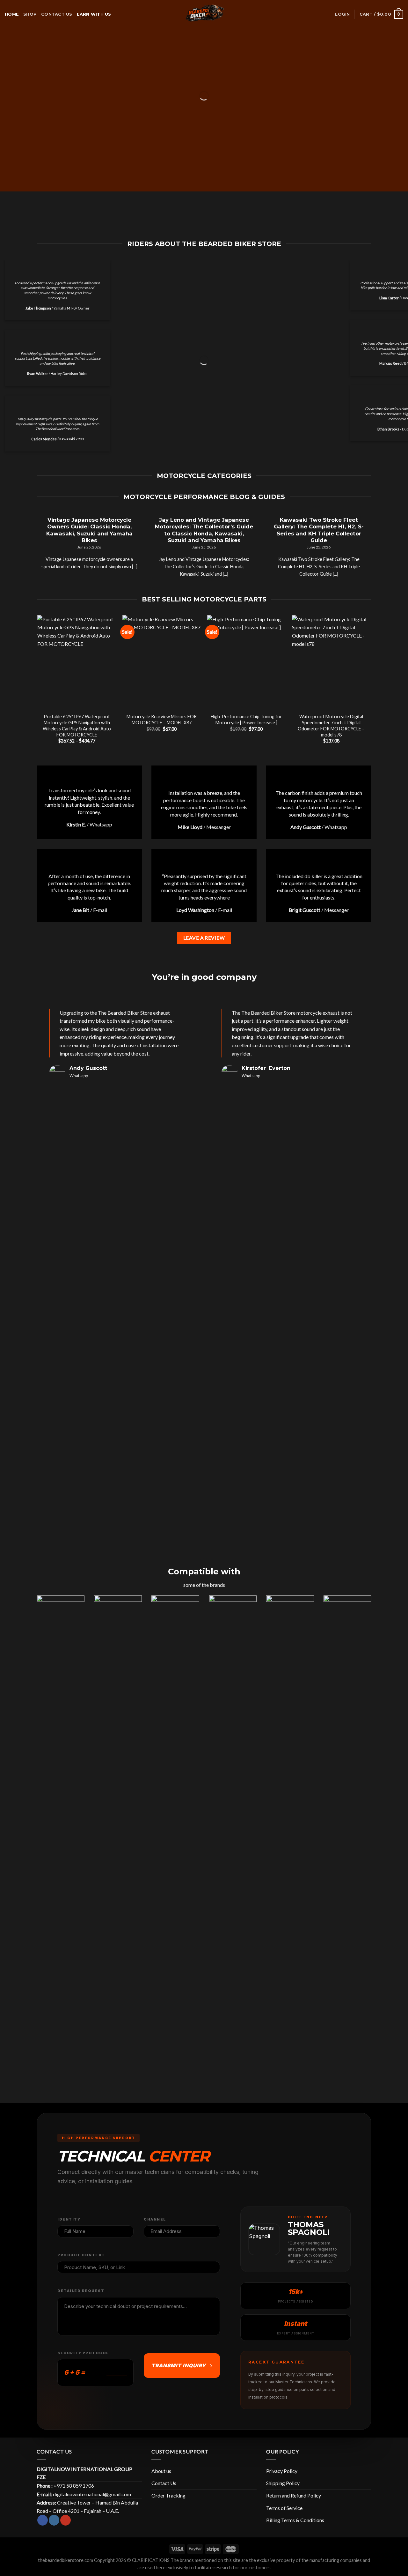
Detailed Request (81, 2291)
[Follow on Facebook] (43, 2520)
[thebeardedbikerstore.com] (204, 14)
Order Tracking (168, 2495)
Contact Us (164, 2483)
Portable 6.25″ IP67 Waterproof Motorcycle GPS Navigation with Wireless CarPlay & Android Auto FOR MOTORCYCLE (77, 725)
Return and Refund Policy (294, 2495)
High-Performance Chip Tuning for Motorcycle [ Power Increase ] (246, 720)
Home (12, 14)
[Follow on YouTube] (66, 2520)
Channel (155, 2219)
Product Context (81, 2255)
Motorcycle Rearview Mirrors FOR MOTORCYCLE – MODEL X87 (162, 720)
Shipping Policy (283, 2483)
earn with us (94, 14)
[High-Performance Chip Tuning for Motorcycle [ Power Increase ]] (247, 662)
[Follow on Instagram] (54, 2520)
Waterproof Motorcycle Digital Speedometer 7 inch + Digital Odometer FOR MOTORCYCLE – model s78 (331, 725)
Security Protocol (83, 2353)
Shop (30, 14)
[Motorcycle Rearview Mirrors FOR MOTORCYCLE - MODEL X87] (162, 662)
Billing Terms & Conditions (295, 2520)
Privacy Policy (282, 2471)
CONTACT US (57, 14)
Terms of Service (284, 2508)
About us (161, 2471)
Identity (69, 2219)
